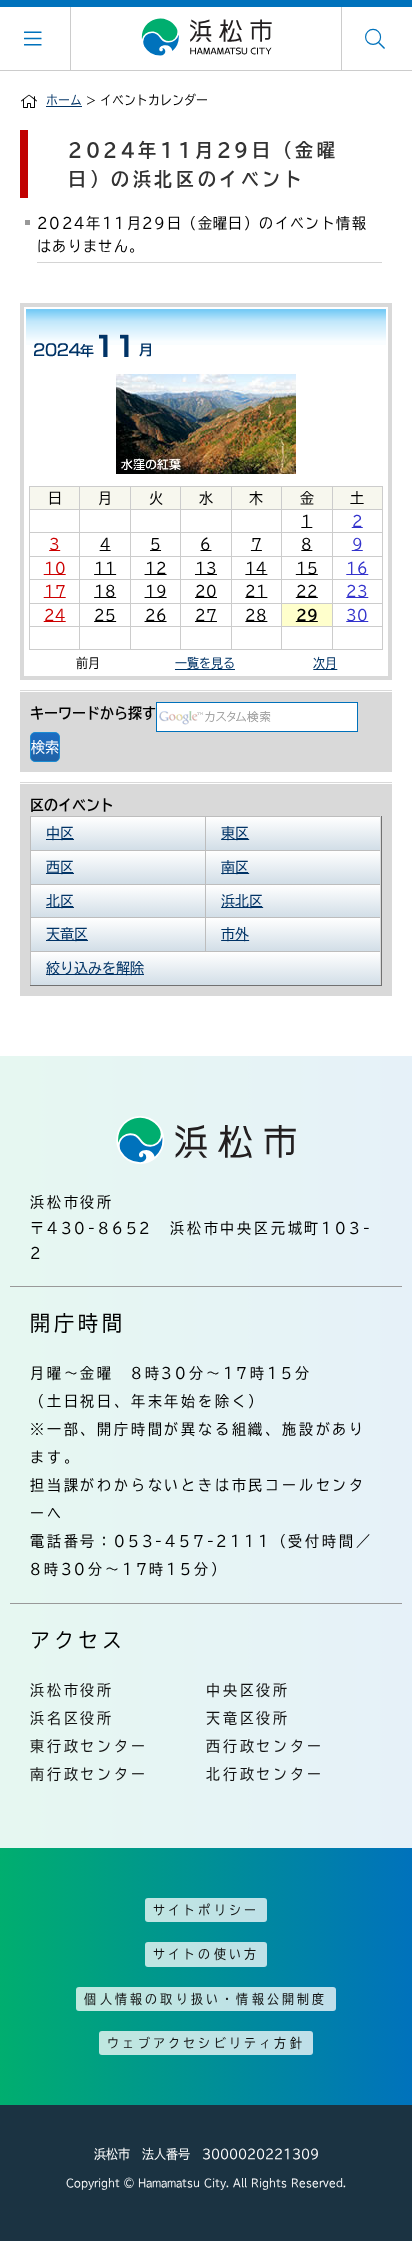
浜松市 (206, 38)
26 (156, 615)
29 (307, 615)
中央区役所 (248, 1690)
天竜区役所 (248, 1718)
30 (357, 615)
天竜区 (67, 934)
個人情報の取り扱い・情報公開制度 (205, 1999)
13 (206, 568)
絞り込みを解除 (95, 968)
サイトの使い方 (206, 1954)
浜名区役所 (72, 1718)
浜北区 (242, 901)
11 (105, 568)
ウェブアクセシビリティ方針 (206, 2043)
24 (55, 615)
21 (256, 591)
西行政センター (265, 1746)
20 (206, 591)
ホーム (64, 100)
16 (357, 568)
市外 (235, 934)
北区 (60, 901)
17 (55, 591)
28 (256, 615)
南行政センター (89, 1774)
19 (156, 591)
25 (105, 615)
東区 (235, 833)
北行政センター (265, 1774)
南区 (235, 867)
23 (357, 591)
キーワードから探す (93, 713)
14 (256, 568)
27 (206, 615)
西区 (60, 867)
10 (55, 568)
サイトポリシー (206, 1910)
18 (105, 591)
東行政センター (89, 1746)
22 (307, 591)
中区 (60, 833)
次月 (325, 663)
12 (156, 568)
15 (307, 568)
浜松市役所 (72, 1690)
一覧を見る (205, 663)
